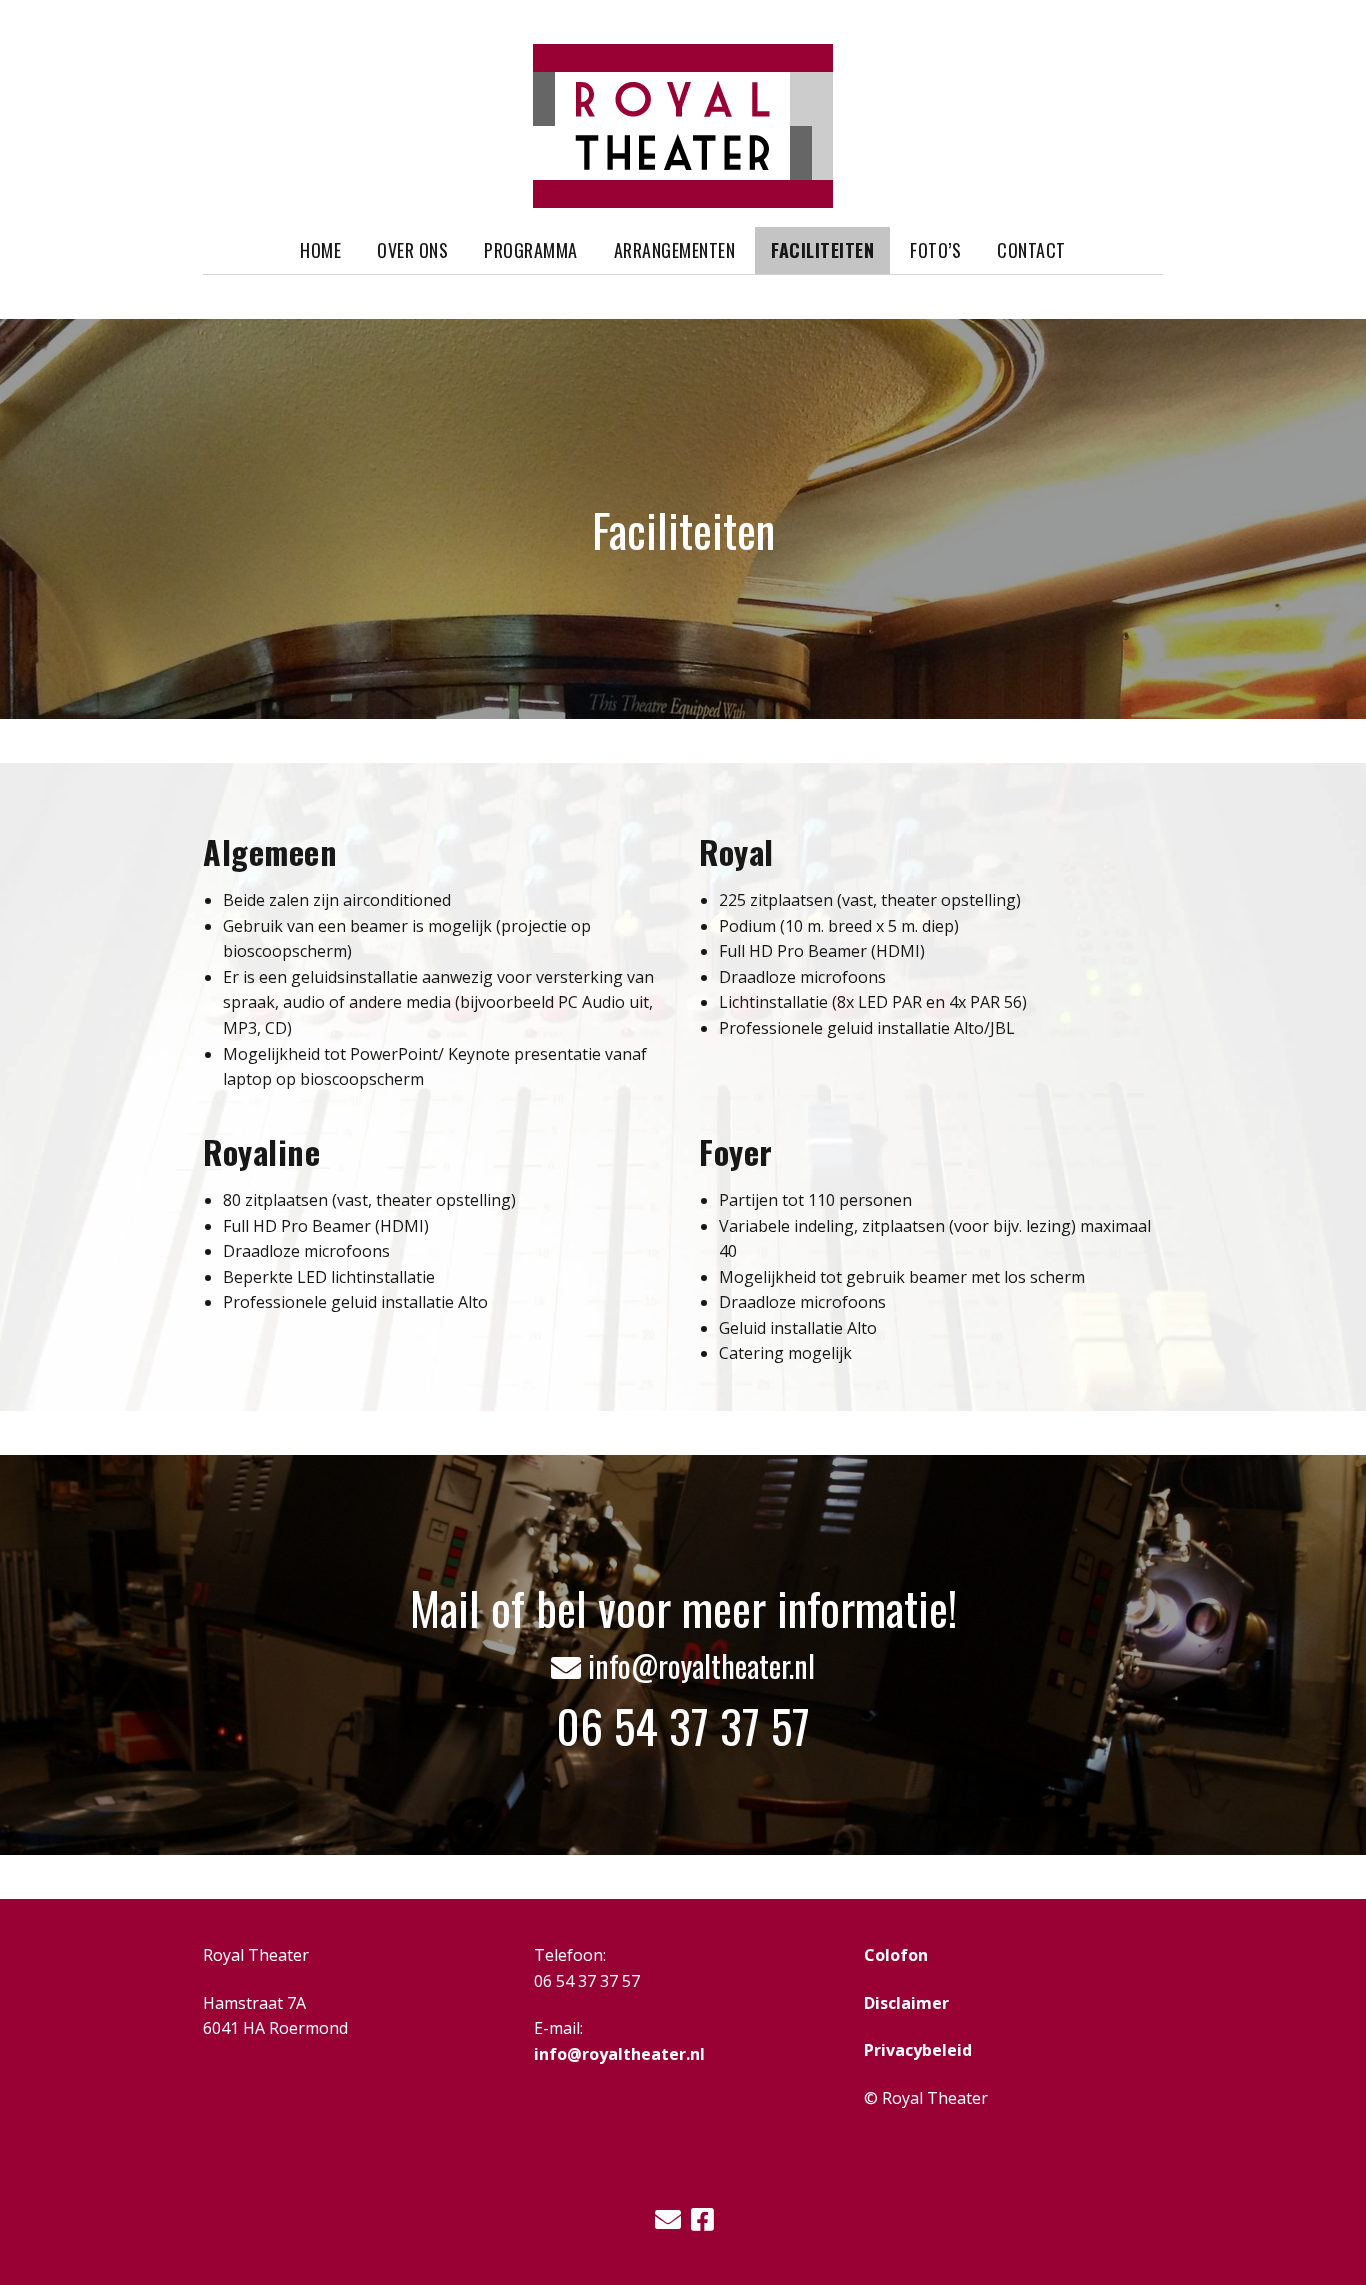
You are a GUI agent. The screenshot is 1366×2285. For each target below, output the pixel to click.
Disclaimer (906, 2003)
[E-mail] (668, 2220)
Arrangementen (675, 250)
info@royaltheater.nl (683, 1665)
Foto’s (935, 250)
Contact (1031, 250)
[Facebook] (702, 2220)
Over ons (412, 250)
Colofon (896, 1955)
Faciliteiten (822, 250)
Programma (531, 250)
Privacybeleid (918, 2050)
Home (320, 250)
